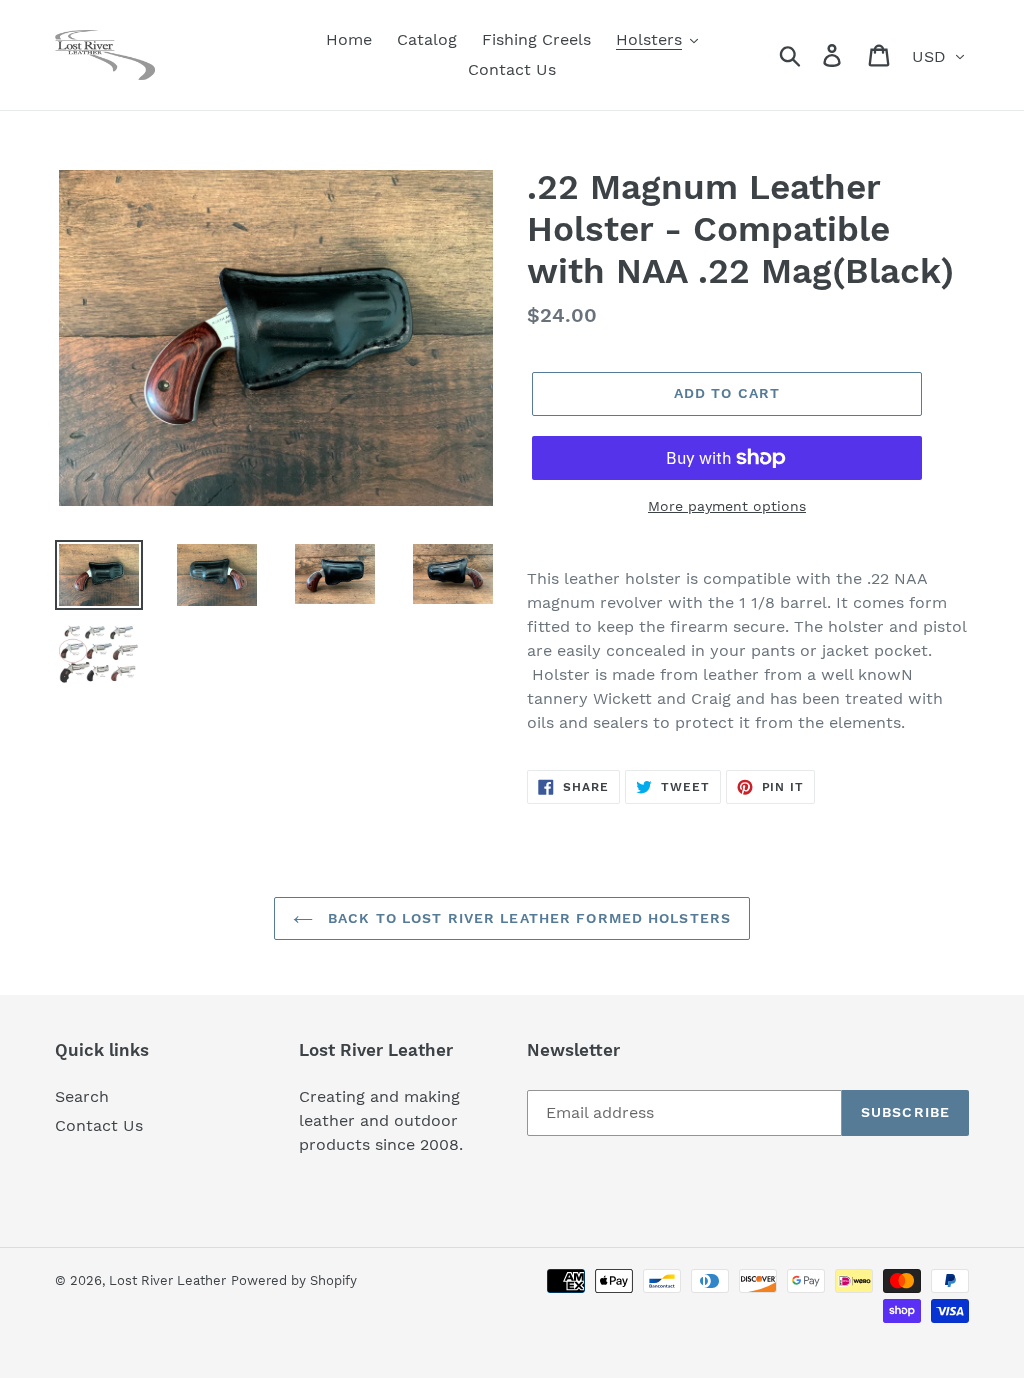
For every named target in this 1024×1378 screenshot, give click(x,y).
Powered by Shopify (294, 1280)
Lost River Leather (167, 1280)
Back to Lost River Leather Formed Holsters (527, 918)
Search (82, 1096)
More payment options (727, 506)
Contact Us (99, 1125)
